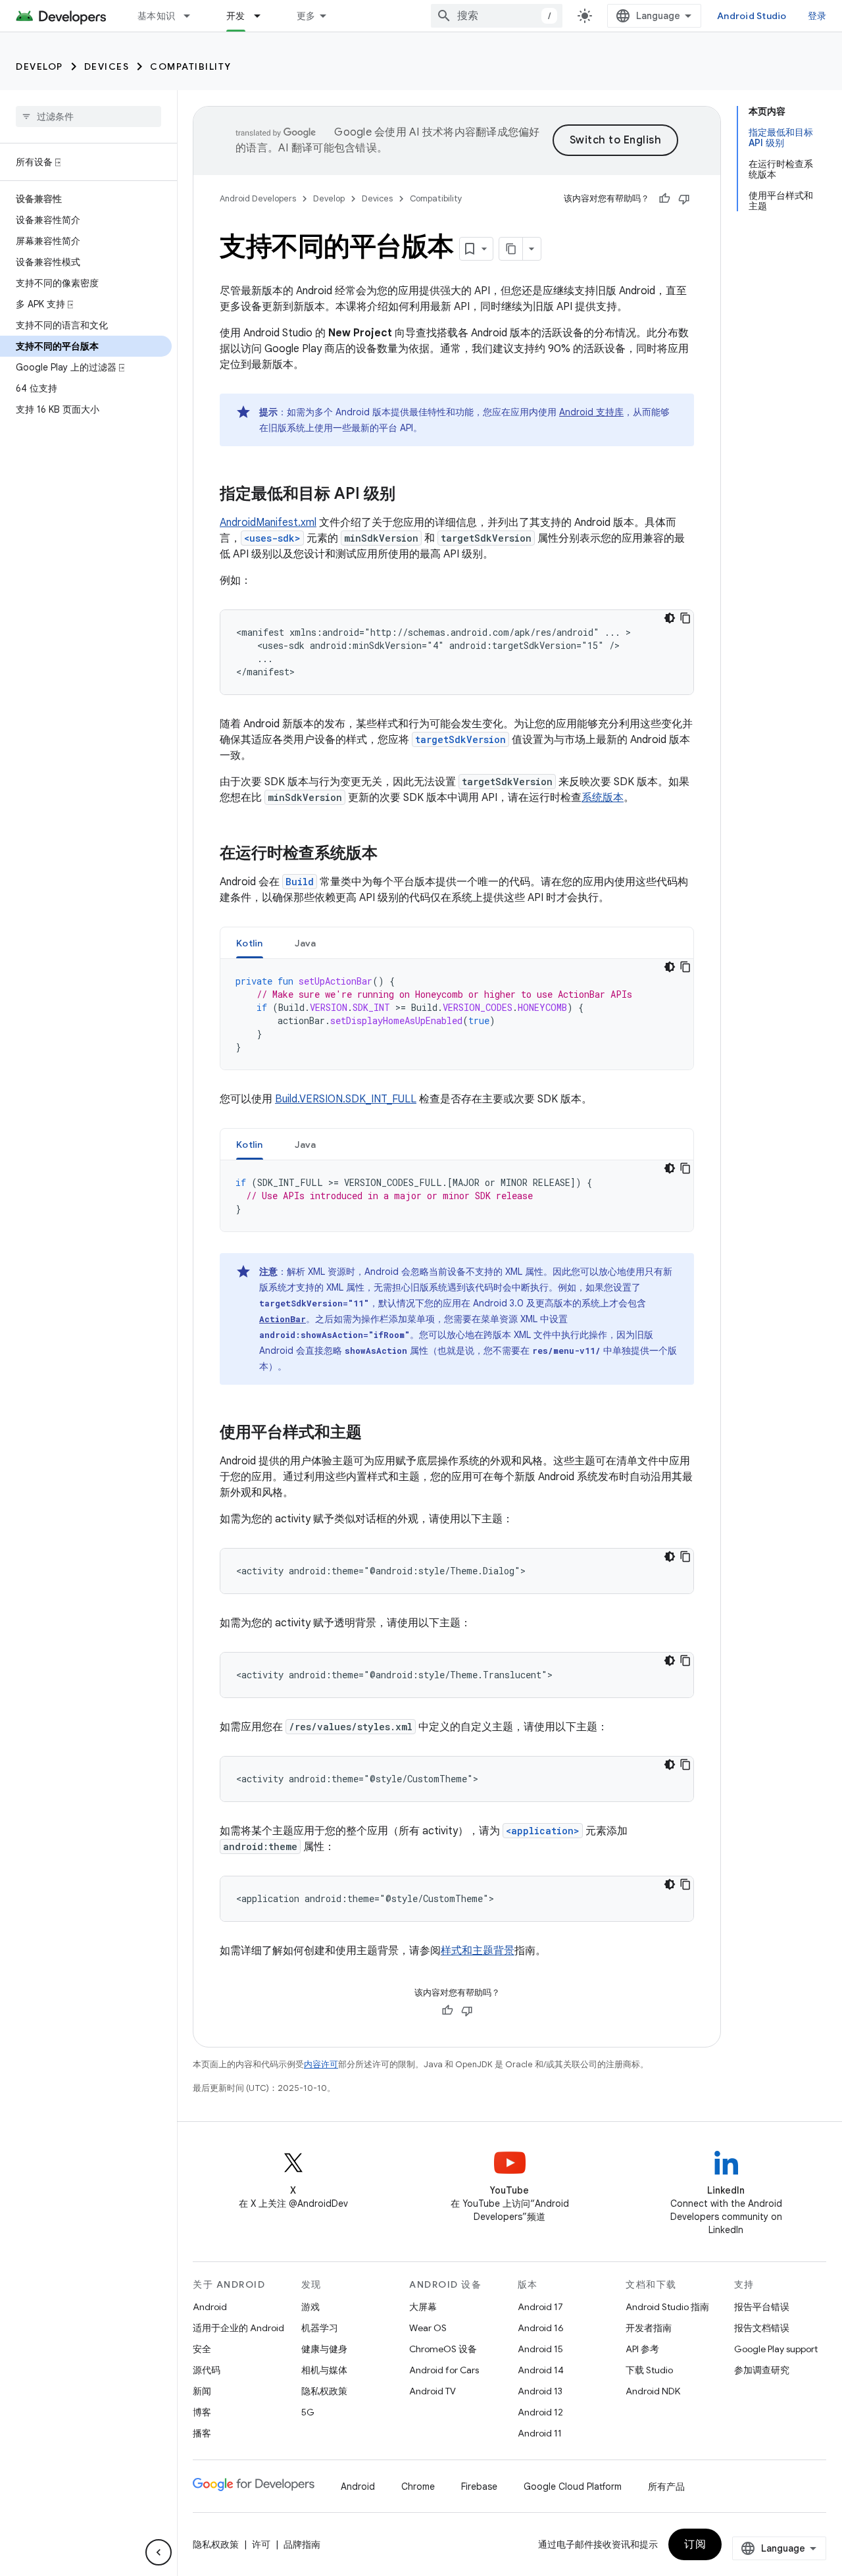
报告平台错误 (762, 2307)
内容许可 (321, 2064)
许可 (261, 2544)
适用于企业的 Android (238, 2328)
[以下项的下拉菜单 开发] (263, 16)
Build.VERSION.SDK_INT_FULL (346, 1099)
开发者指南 (649, 2328)
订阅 (695, 2544)
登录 (817, 16)
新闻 (202, 2391)
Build (300, 882)
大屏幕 (423, 2307)
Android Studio (752, 16)
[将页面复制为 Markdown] (511, 249)
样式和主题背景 (478, 1951)
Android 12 (540, 2412)
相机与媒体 (324, 2370)
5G (308, 2412)
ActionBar (283, 1319)
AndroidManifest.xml (268, 523)
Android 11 (540, 2433)
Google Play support (776, 2349)
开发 (236, 16)
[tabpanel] (457, 1014)
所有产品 (666, 2486)
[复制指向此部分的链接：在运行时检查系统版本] (391, 854)
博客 (202, 2412)
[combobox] (497, 16)
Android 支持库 (591, 412)
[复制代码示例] (685, 618)
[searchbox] (88, 116)
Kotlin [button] (250, 943)
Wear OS (428, 2328)
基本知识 (156, 16)
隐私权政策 (324, 2391)
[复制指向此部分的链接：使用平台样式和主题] (375, 1433)
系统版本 (603, 798)
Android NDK (653, 2391)
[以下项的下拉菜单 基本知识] (193, 16)
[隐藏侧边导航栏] (159, 2552)
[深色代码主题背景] (670, 618)
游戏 (310, 2307)
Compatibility (191, 66)
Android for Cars (444, 2370)
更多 (306, 16)
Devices (107, 66)
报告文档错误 (762, 2328)
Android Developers (258, 198)
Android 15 (540, 2349)
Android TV (433, 2391)
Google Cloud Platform (573, 2486)
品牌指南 (302, 2544)
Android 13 (540, 2391)
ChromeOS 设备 (443, 2349)
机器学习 (320, 2328)
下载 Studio (649, 2370)
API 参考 (642, 2349)
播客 (202, 2433)
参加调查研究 (762, 2370)
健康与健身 (324, 2349)
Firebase (479, 2486)
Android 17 (540, 2307)
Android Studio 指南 (667, 2307)
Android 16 (541, 2328)
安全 (202, 2349)
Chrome (418, 2486)
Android (210, 2307)
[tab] (250, 943)
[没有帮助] (684, 199)
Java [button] (306, 943)
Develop (39, 66)
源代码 (207, 2370)
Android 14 (541, 2370)
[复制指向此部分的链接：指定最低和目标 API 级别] (409, 495)
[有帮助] (664, 199)
